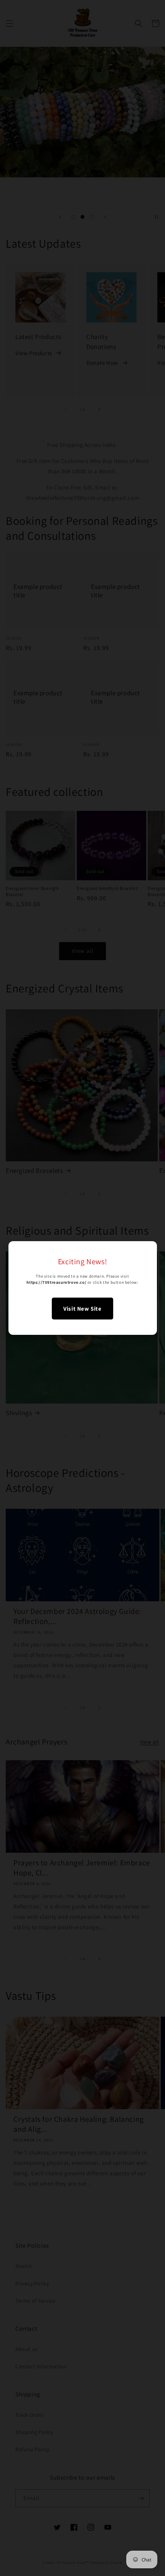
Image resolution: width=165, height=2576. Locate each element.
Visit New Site (82, 1309)
